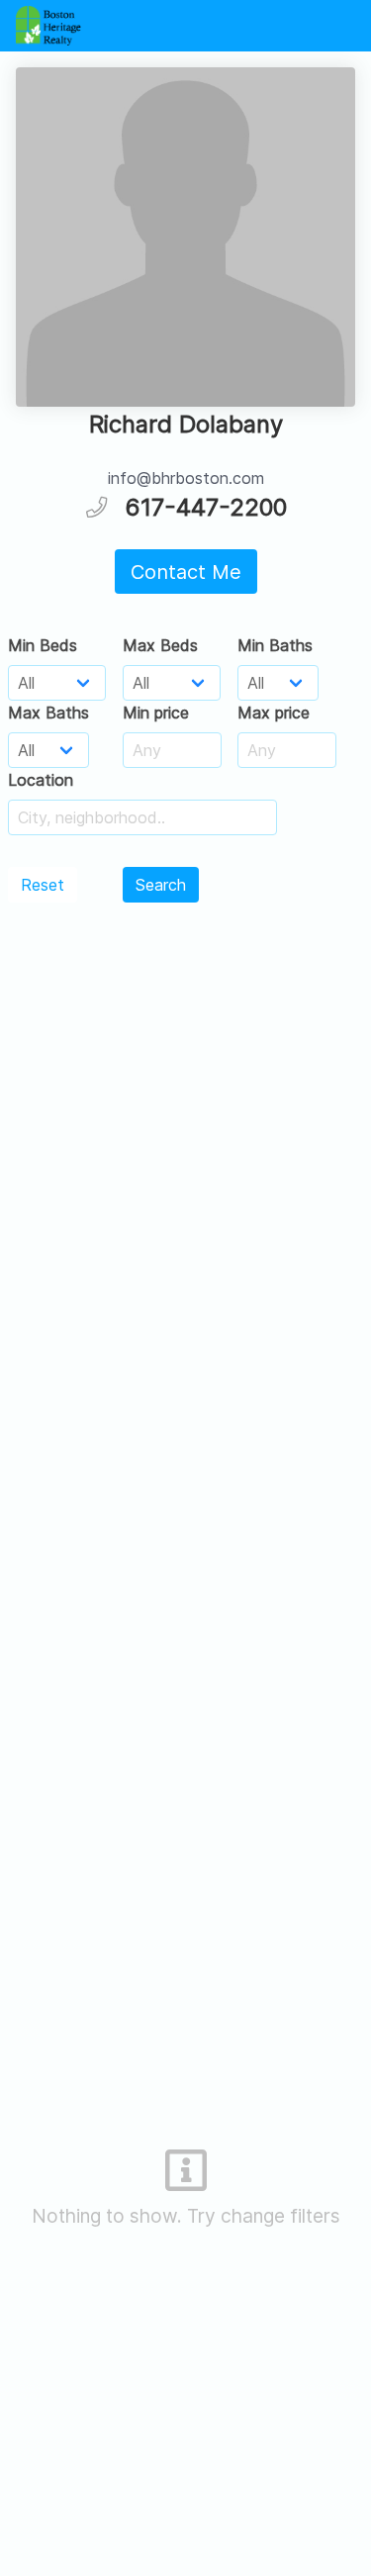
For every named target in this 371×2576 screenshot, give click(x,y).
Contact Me (186, 572)
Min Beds (43, 645)
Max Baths (48, 713)
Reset (43, 885)
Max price (274, 713)
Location (41, 780)
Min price (156, 713)
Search (161, 885)
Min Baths (275, 645)
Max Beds (160, 645)
